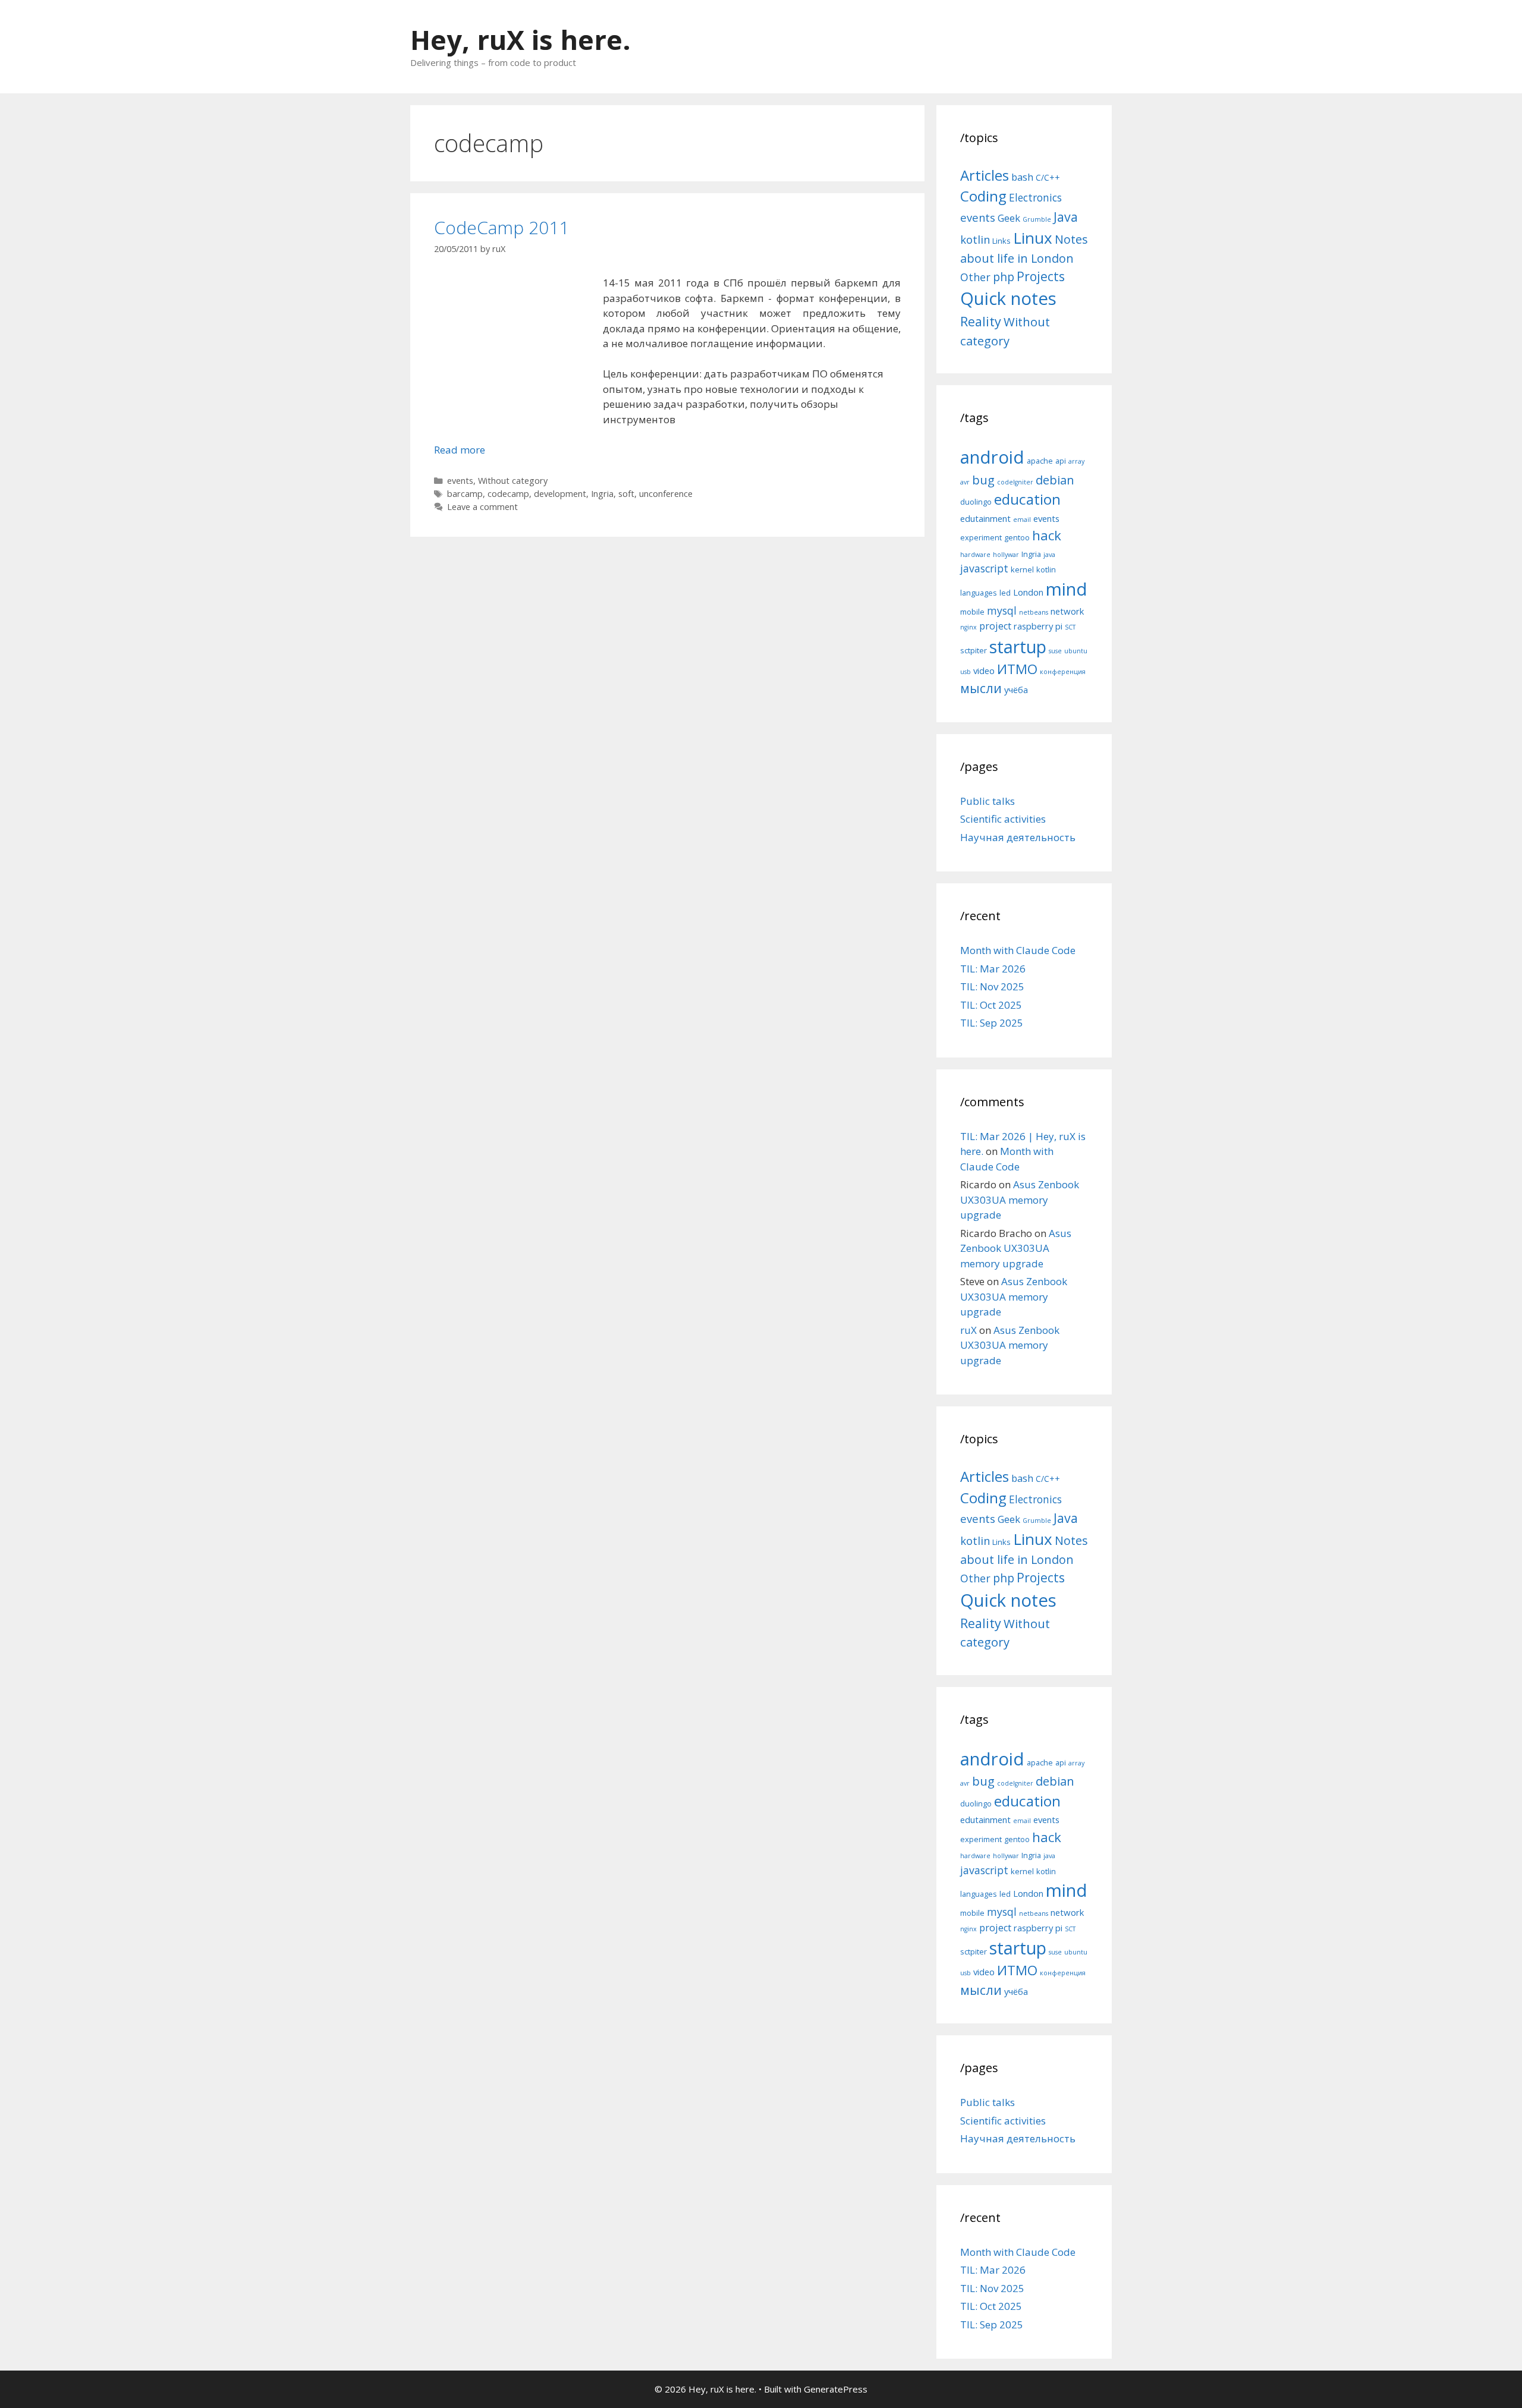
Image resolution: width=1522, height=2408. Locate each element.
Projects (1041, 276)
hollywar (1006, 555)
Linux (1033, 238)
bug (983, 480)
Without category (513, 481)
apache (1040, 461)
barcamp (465, 494)
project (995, 626)
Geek (1009, 218)
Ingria (602, 494)
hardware (975, 555)
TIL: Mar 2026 (993, 969)
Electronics (1035, 197)
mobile (972, 612)
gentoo (1017, 537)
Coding (983, 196)
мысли (981, 688)
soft (626, 494)
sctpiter (974, 650)
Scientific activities (1003, 819)
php (1004, 277)
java (1049, 555)
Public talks (988, 801)
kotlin (975, 239)
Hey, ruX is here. (521, 40)
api (1061, 461)
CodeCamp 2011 (501, 227)
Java (1066, 217)
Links (1001, 241)
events (460, 481)
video (984, 671)
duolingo (976, 502)
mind (1067, 589)
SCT (1070, 627)
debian (1055, 480)
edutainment (985, 518)
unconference (666, 494)
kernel (1022, 569)
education (1027, 499)
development (560, 494)
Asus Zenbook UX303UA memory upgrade (1020, 1200)
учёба (1016, 690)
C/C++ (1048, 177)
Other (975, 277)
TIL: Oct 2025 (991, 1005)
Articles (985, 175)
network (1067, 611)
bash (1022, 177)
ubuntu (1076, 651)
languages (979, 593)
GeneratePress (836, 2389)
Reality (981, 321)
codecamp (508, 494)
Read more (460, 450)
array (1076, 461)
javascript (984, 568)
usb (966, 672)
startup (1018, 646)
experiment (981, 537)
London (1028, 592)
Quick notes (1008, 298)
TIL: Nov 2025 (992, 986)
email (1022, 520)
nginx (968, 627)
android (992, 457)
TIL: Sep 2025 (992, 1023)
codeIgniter (1015, 482)
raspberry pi (1038, 626)
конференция (1063, 672)
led (1005, 593)
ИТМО (1017, 669)
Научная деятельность (1018, 837)
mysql (1002, 610)
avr (965, 482)
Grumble (1037, 219)
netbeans (1034, 612)
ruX (968, 1330)
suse (1055, 651)
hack (1047, 535)
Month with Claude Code (1018, 950)
